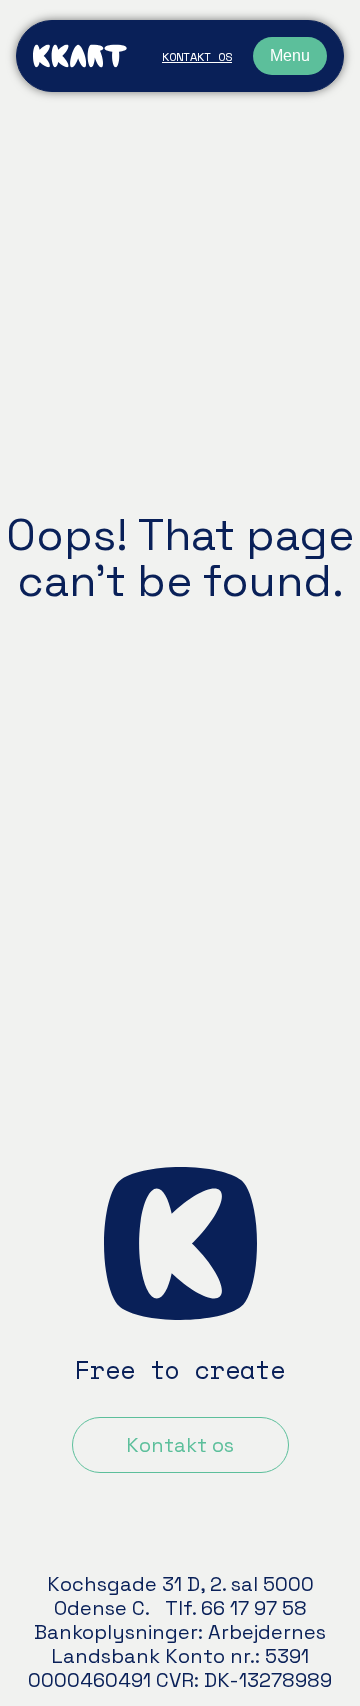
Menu (290, 55)
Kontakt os (197, 56)
